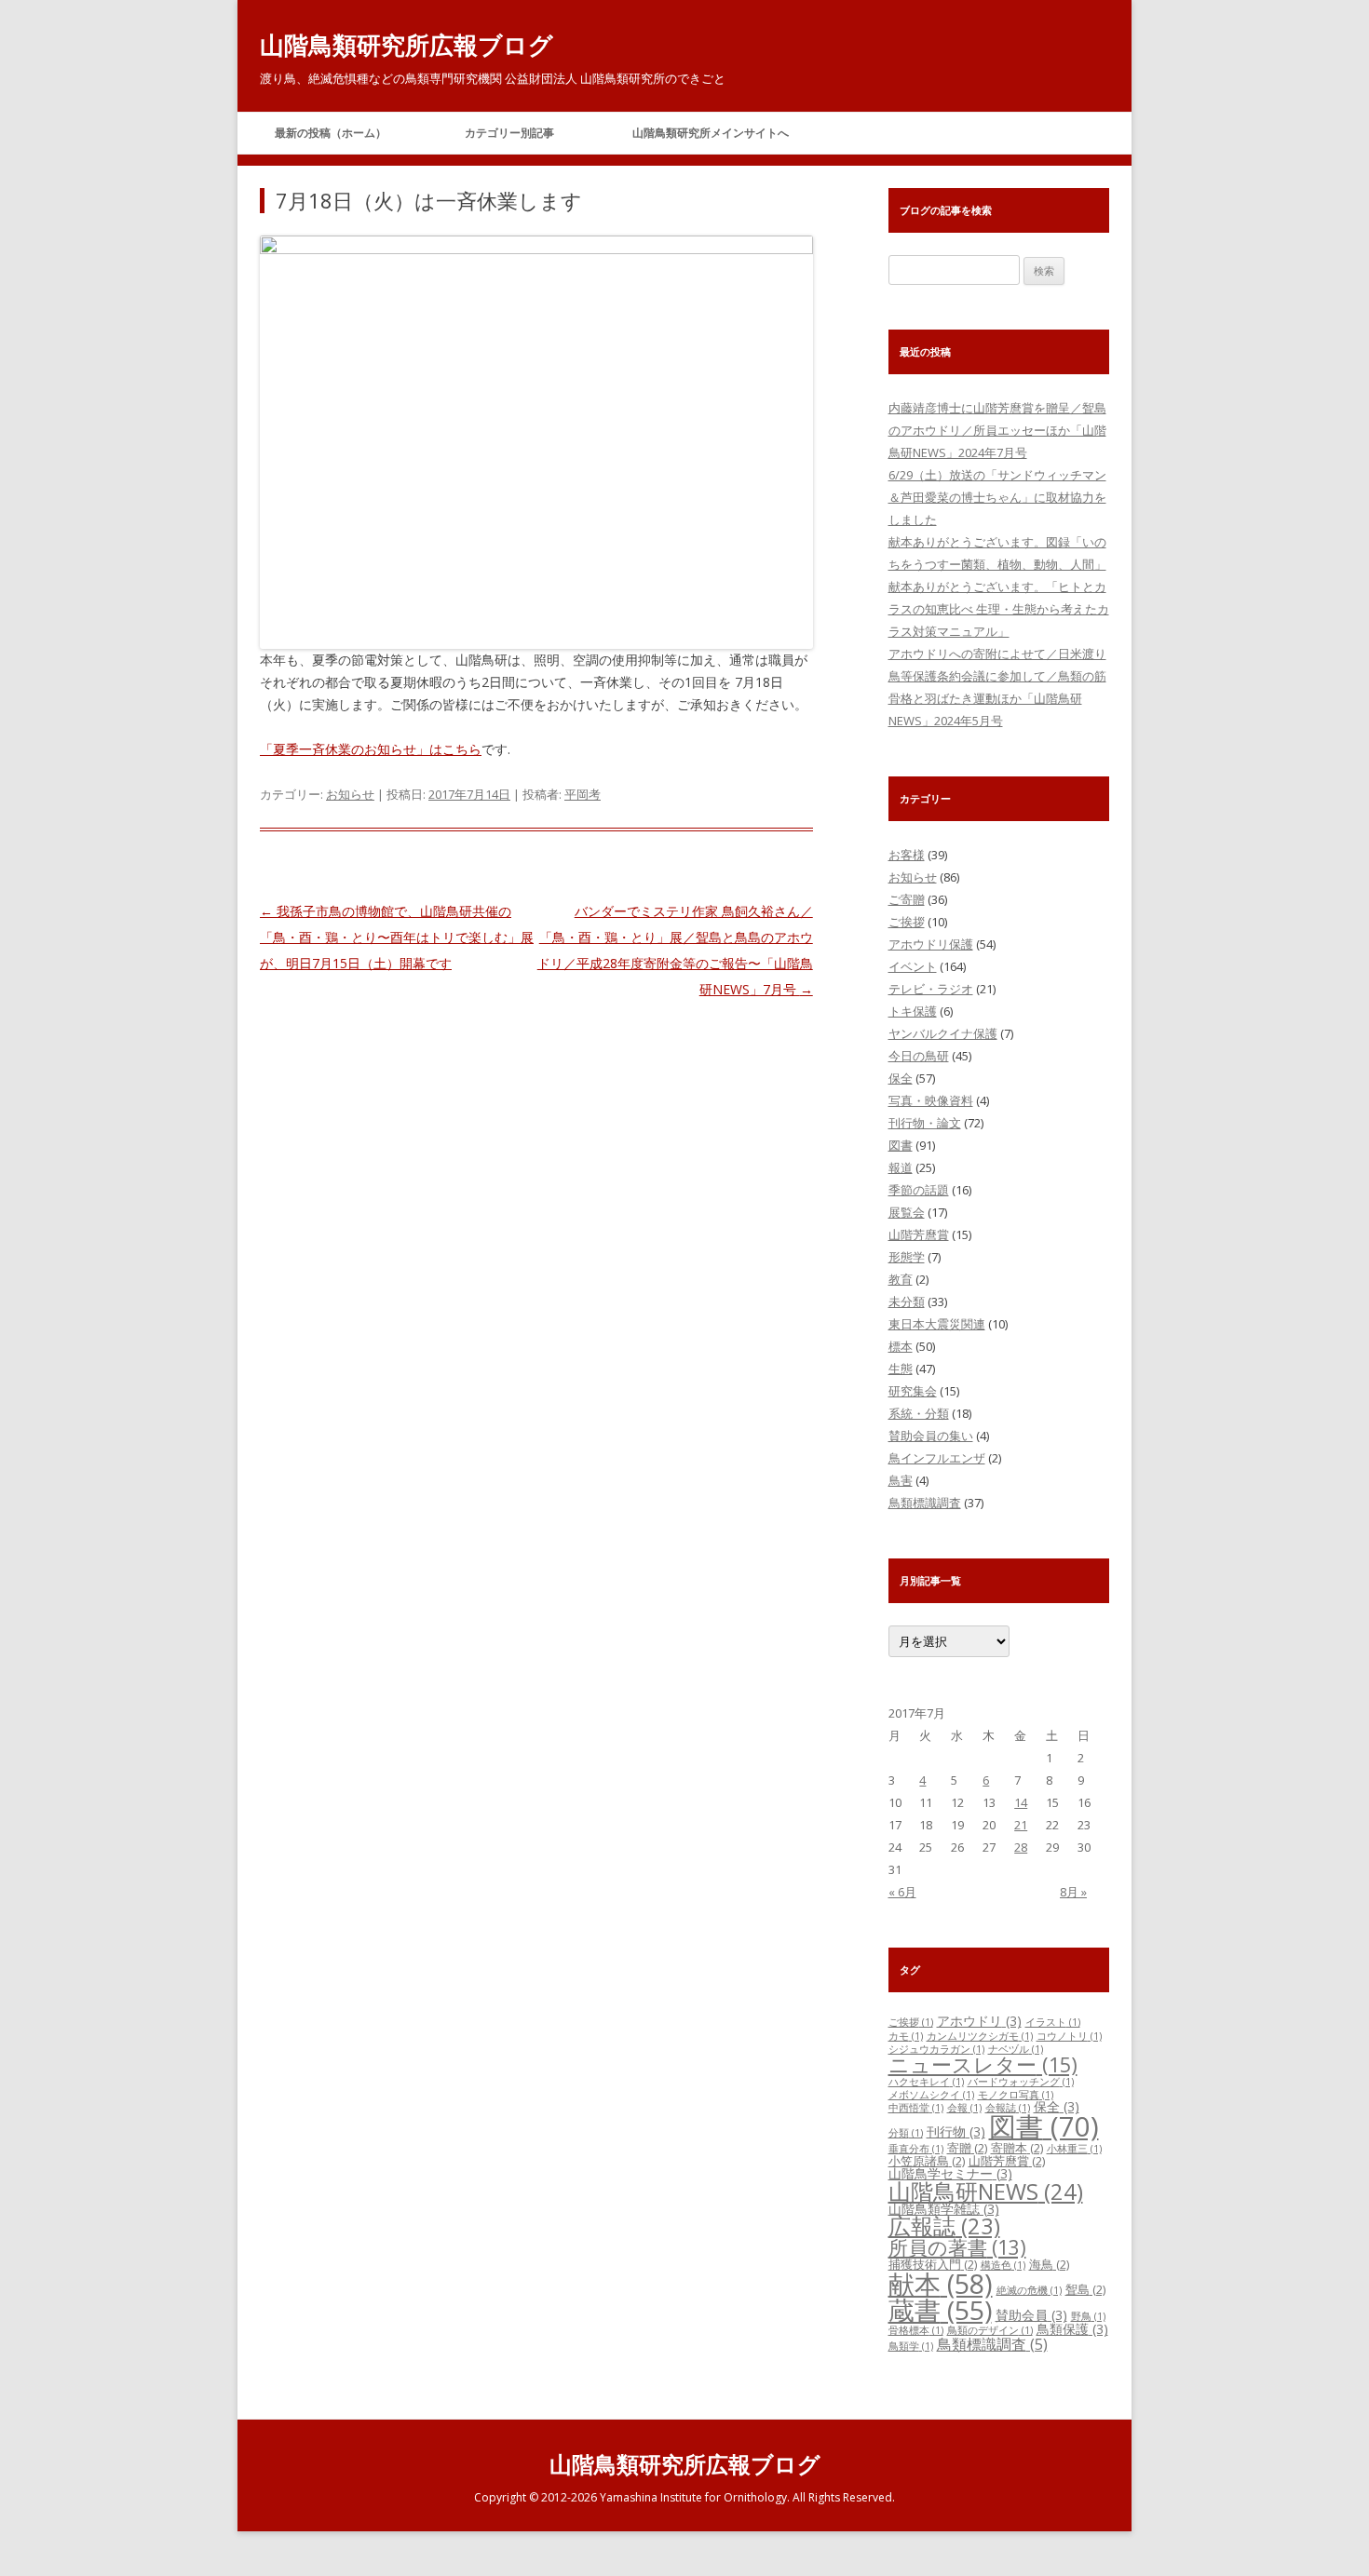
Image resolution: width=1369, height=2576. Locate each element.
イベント (913, 966)
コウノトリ (1069, 2036)
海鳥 (1049, 2264)
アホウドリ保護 (931, 944)
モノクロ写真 (1016, 2095)
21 (1021, 1825)
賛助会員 (1031, 2315)
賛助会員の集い (931, 1436)
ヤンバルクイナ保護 (943, 1033)
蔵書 (940, 2310)
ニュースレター (983, 2064)
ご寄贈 (907, 899)
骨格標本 (916, 2330)
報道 (901, 1167)
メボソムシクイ (931, 2095)
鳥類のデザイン (990, 2330)
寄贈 (967, 2148)
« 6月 (902, 1892)
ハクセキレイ (926, 2082)
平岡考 (583, 794)
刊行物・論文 (925, 1123)
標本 (901, 1346)
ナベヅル (1016, 2049)
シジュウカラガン (936, 2049)
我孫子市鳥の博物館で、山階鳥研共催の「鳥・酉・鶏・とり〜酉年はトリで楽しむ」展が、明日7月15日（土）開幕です (397, 937)
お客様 (907, 855)
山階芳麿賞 (919, 1234)
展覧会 (907, 1212)
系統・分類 (919, 1413)
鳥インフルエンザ (937, 1458)
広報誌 (944, 2226)
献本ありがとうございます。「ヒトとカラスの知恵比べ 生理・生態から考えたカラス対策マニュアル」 (999, 609)
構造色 (1003, 2265)
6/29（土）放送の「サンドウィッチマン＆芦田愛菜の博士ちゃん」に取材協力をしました (997, 497)
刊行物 (956, 2131)
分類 (906, 2133)
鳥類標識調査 (925, 1503)
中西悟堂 (916, 2108)
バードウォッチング (1021, 2082)
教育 (901, 1279)
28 (1021, 1847)
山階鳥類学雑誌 (944, 2209)
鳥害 (901, 1480)
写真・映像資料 (931, 1100)
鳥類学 (911, 2346)
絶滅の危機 (1029, 2290)
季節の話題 (919, 1190)
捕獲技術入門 (933, 2264)
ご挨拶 (907, 922)
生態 (901, 1369)
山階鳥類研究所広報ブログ (407, 45)
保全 (901, 1078)
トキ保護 (913, 1011)
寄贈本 (1017, 2148)
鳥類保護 (1072, 2329)
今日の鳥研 (919, 1056)
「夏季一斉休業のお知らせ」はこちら (371, 749)
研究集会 (913, 1391)
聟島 (1085, 2289)
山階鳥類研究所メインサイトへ (711, 133)
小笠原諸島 (927, 2161)
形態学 (907, 1257)
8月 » (1073, 1892)
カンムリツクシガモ (980, 2036)
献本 (941, 2284)
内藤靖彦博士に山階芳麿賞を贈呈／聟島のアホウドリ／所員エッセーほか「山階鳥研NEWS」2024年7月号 (997, 430)
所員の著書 (957, 2247)
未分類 (907, 1301)
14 (1021, 1802)
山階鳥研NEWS (986, 2191)
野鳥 (1088, 2316)
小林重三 (1074, 2149)
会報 (964, 2108)
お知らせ (350, 794)
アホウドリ (979, 2021)
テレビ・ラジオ (931, 989)
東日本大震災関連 (937, 1324)
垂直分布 (916, 2149)
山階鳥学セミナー (950, 2173)
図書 (901, 1145)
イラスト (1053, 2022)
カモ (906, 2036)
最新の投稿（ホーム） (331, 133)
